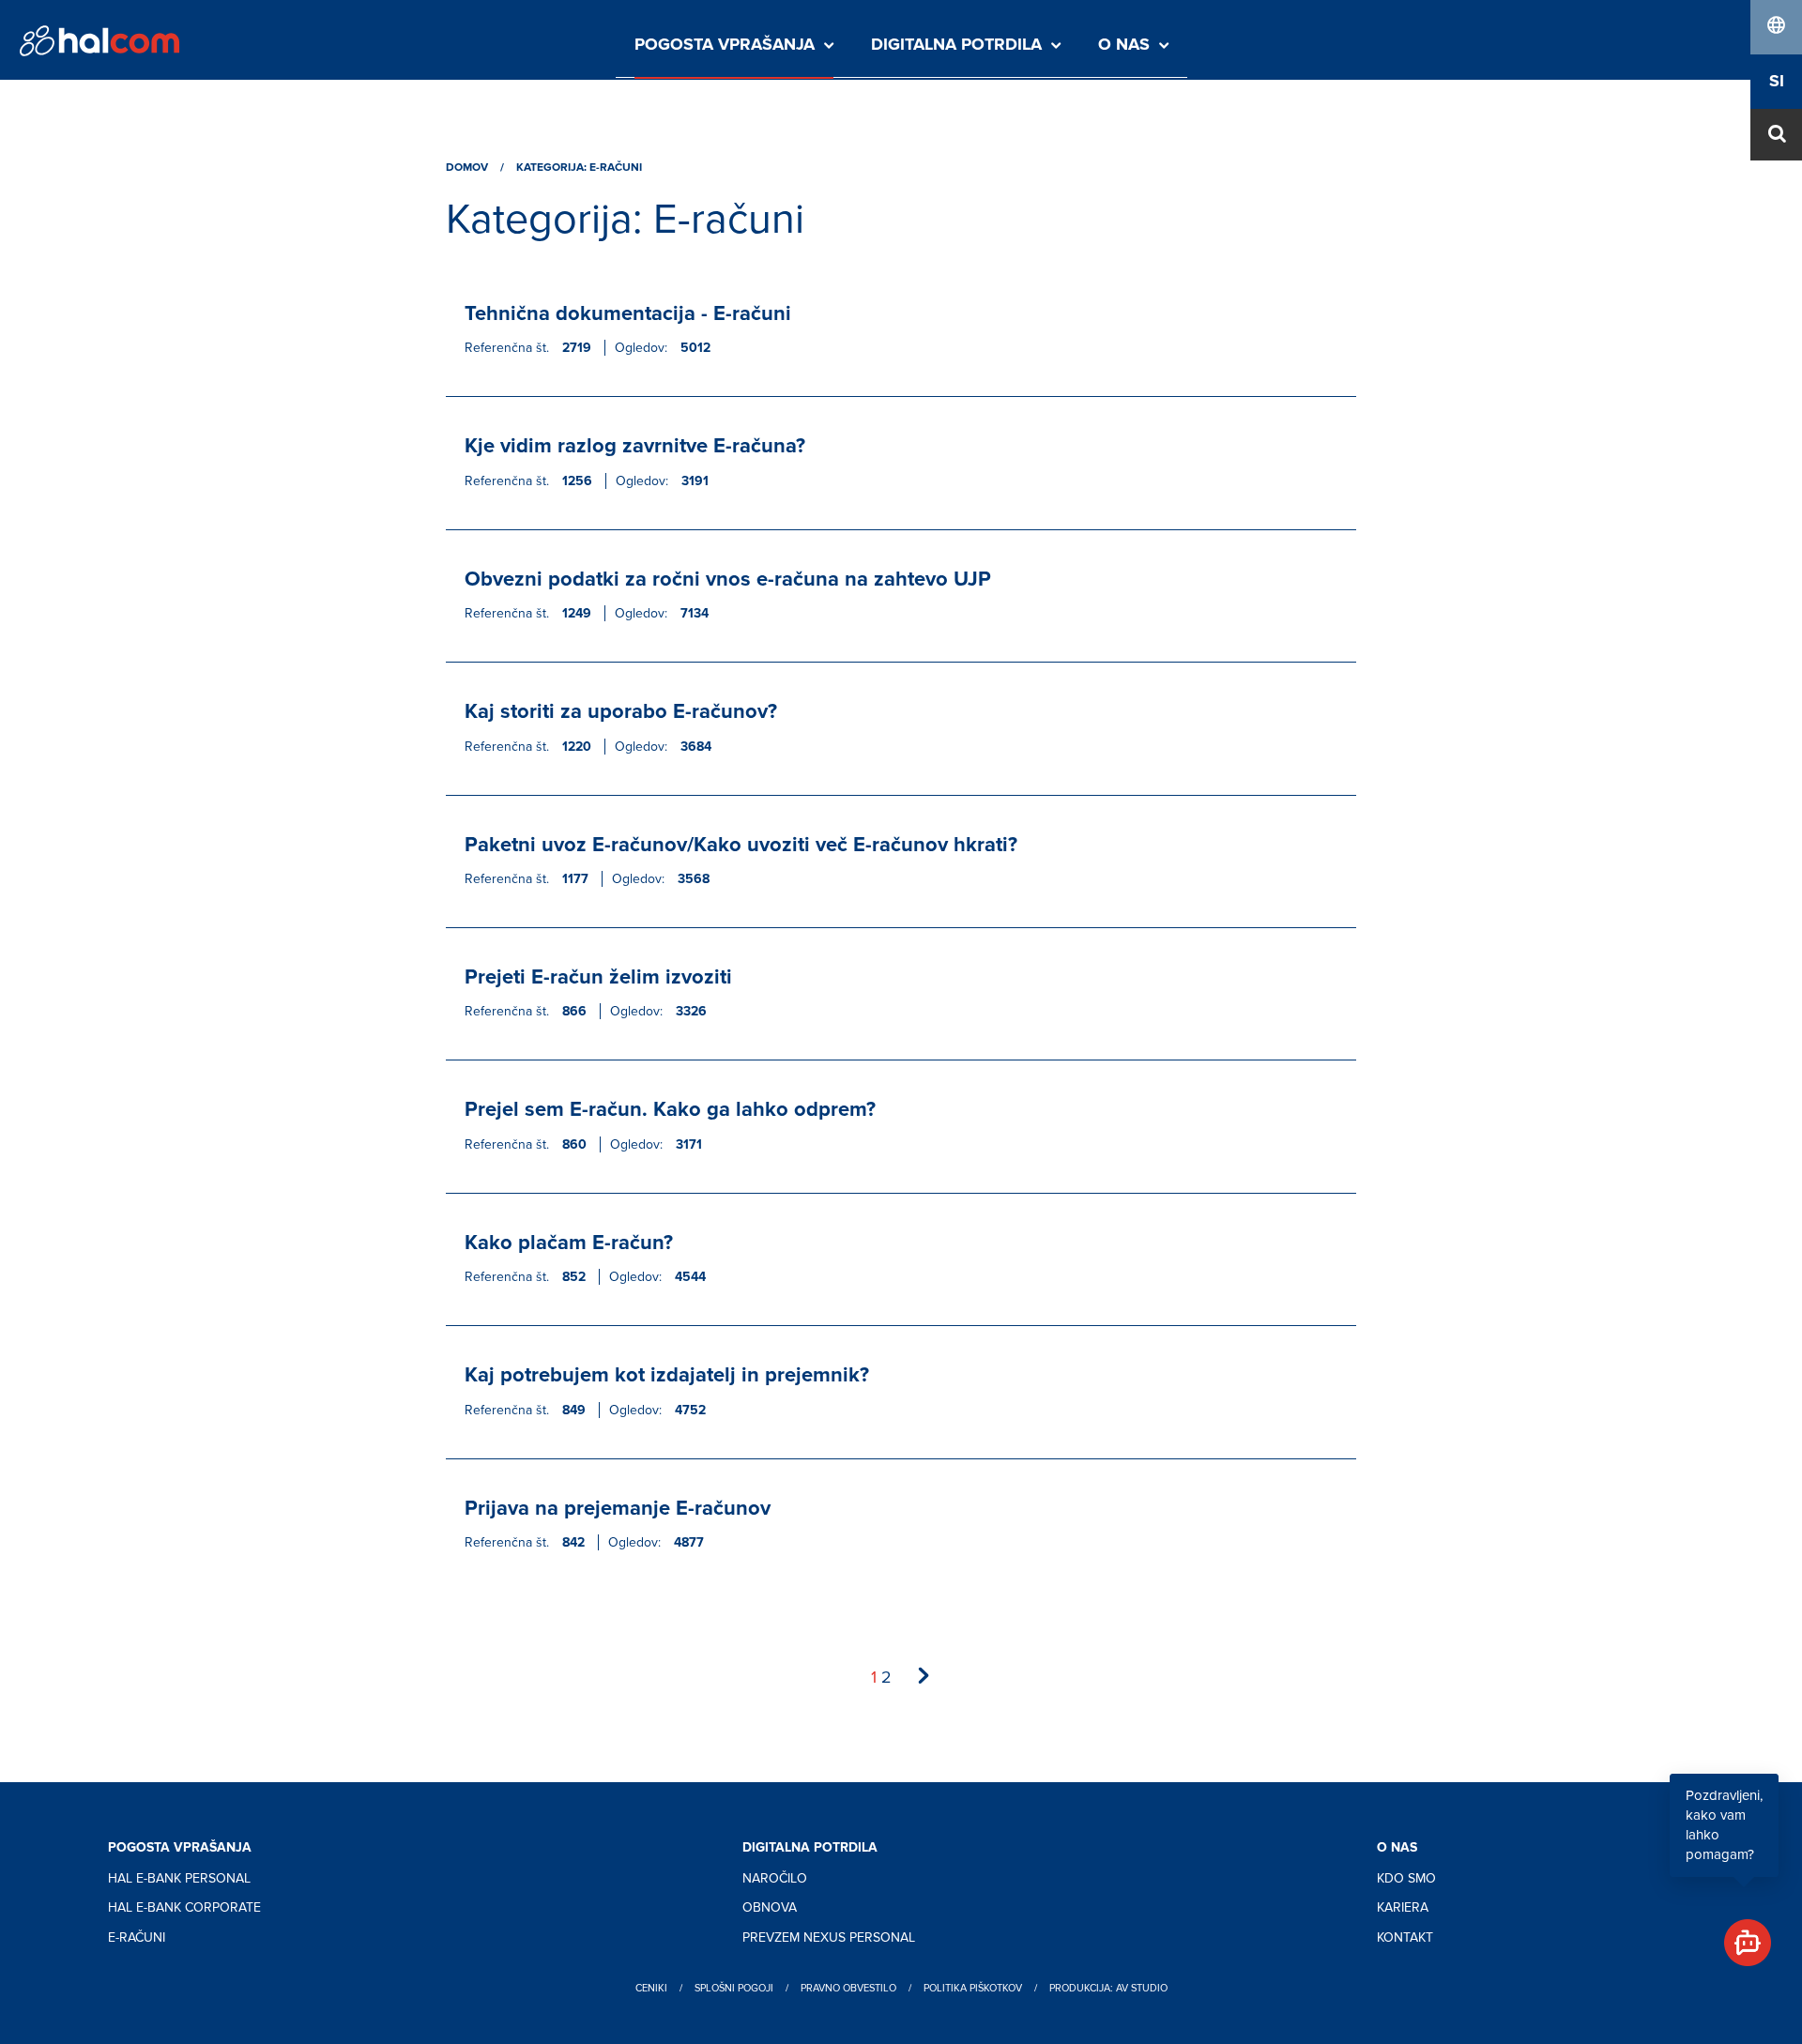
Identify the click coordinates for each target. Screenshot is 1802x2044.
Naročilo (775, 1878)
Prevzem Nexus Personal (829, 1937)
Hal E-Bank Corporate (184, 1907)
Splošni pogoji (734, 1988)
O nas (1124, 45)
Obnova (770, 1907)
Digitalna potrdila (956, 45)
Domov (467, 168)
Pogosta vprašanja (725, 45)
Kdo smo (1406, 1878)
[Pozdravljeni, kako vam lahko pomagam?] (1740, 1935)
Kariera (1403, 1907)
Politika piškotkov (973, 1988)
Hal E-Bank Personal (179, 1878)
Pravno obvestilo (848, 1988)
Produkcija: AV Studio (1108, 1988)
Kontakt (1405, 1937)
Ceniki (651, 1988)
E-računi (137, 1937)
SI (1777, 82)
